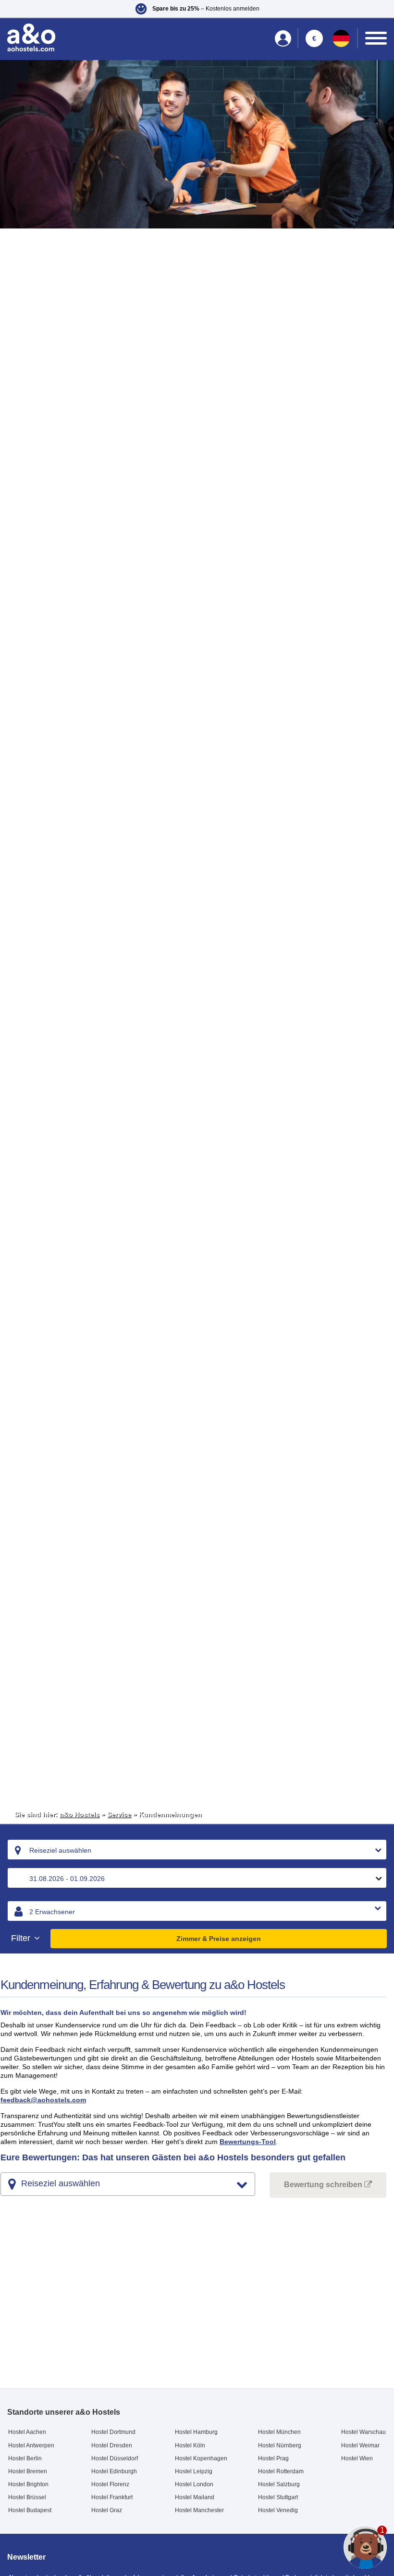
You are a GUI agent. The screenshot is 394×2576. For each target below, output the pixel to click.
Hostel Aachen (27, 2432)
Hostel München (279, 2432)
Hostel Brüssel (27, 2497)
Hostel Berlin (25, 2458)
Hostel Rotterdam (281, 2471)
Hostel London (194, 2484)
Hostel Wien (357, 2458)
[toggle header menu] (376, 38)
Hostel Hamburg (196, 2432)
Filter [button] (22, 1938)
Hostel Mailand (195, 2497)
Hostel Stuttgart (278, 2497)
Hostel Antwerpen (31, 2445)
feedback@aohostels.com (43, 2100)
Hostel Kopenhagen (201, 2458)
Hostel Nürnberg (280, 2445)
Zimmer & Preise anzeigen (219, 1939)
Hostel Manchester (199, 2510)
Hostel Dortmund (113, 2432)
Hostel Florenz (110, 2484)
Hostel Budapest (30, 2510)
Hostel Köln (190, 2445)
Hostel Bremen (28, 2471)
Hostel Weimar (360, 2445)
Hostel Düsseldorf (115, 2458)
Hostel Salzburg (279, 2484)
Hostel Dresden (112, 2445)
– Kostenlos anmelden (206, 9)
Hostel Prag (273, 2458)
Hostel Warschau (363, 2432)
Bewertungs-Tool (248, 2142)
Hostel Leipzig (194, 2471)
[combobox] (197, 1850)
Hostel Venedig (278, 2510)
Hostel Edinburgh (114, 2471)
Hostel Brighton (28, 2484)
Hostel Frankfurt (112, 2497)
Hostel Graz (107, 2510)
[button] (197, 9)
